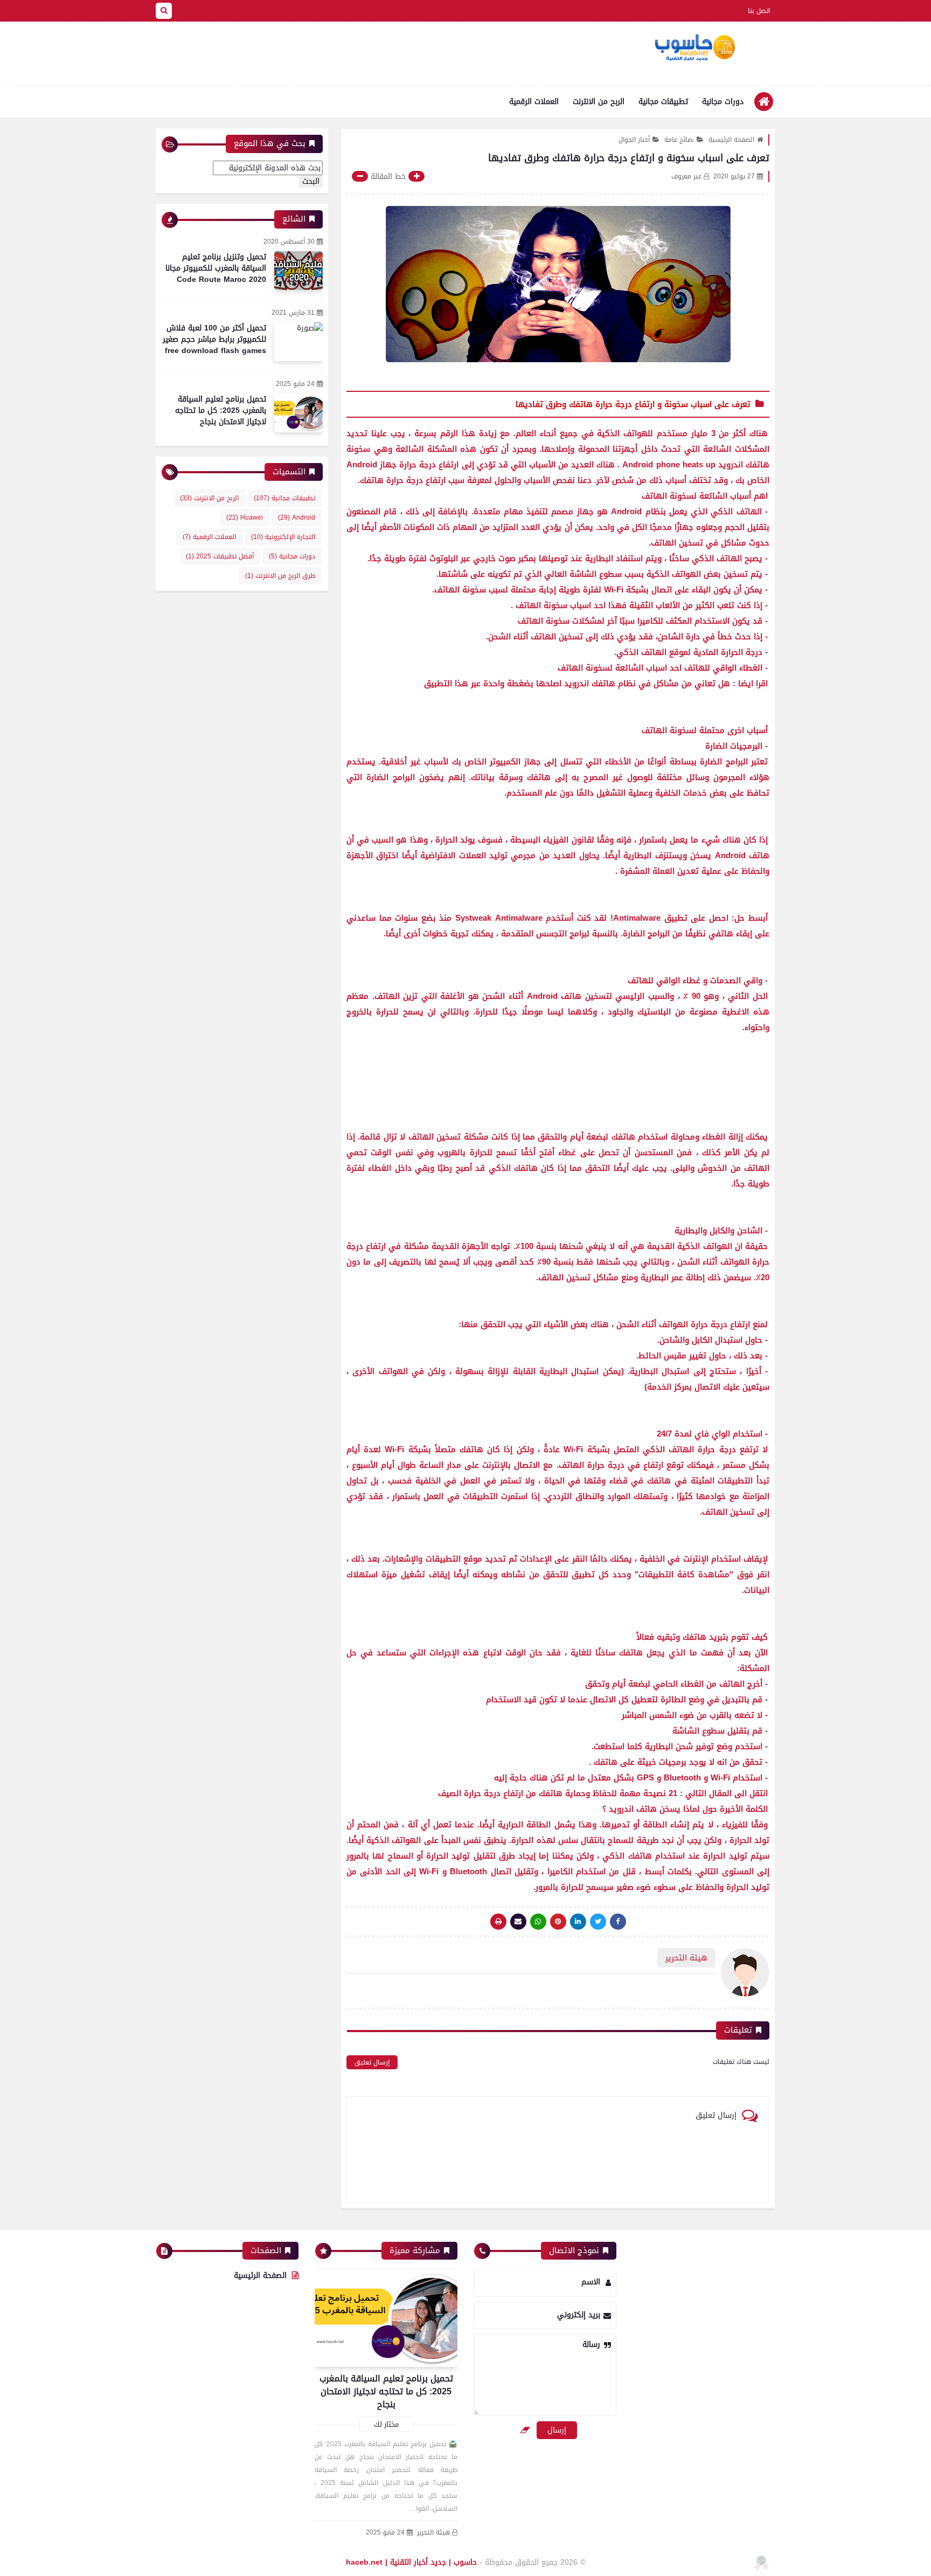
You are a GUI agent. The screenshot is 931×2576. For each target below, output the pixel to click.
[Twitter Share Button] (598, 1922)
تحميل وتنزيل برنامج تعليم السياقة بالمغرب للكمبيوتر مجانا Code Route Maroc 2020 (216, 268)
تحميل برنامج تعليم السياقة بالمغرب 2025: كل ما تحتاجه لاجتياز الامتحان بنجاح (221, 410)
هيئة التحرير (433, 2533)
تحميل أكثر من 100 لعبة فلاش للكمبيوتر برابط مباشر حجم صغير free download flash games (214, 339)
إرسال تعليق (372, 2062)
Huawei (245, 517)
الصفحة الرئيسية (731, 140)
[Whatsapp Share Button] (538, 1922)
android (297, 517)
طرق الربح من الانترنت (280, 576)
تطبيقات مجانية (663, 102)
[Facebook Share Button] (618, 1922)
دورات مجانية (723, 102)
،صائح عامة (679, 140)
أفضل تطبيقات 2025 (220, 556)
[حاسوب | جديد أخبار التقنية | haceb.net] (694, 48)
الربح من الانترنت (599, 102)
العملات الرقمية (534, 102)
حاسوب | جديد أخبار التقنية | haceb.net (411, 2562)
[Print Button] (498, 1922)
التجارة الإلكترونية (283, 537)
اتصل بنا (759, 11)
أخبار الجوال (634, 140)
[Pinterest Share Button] (578, 1922)
